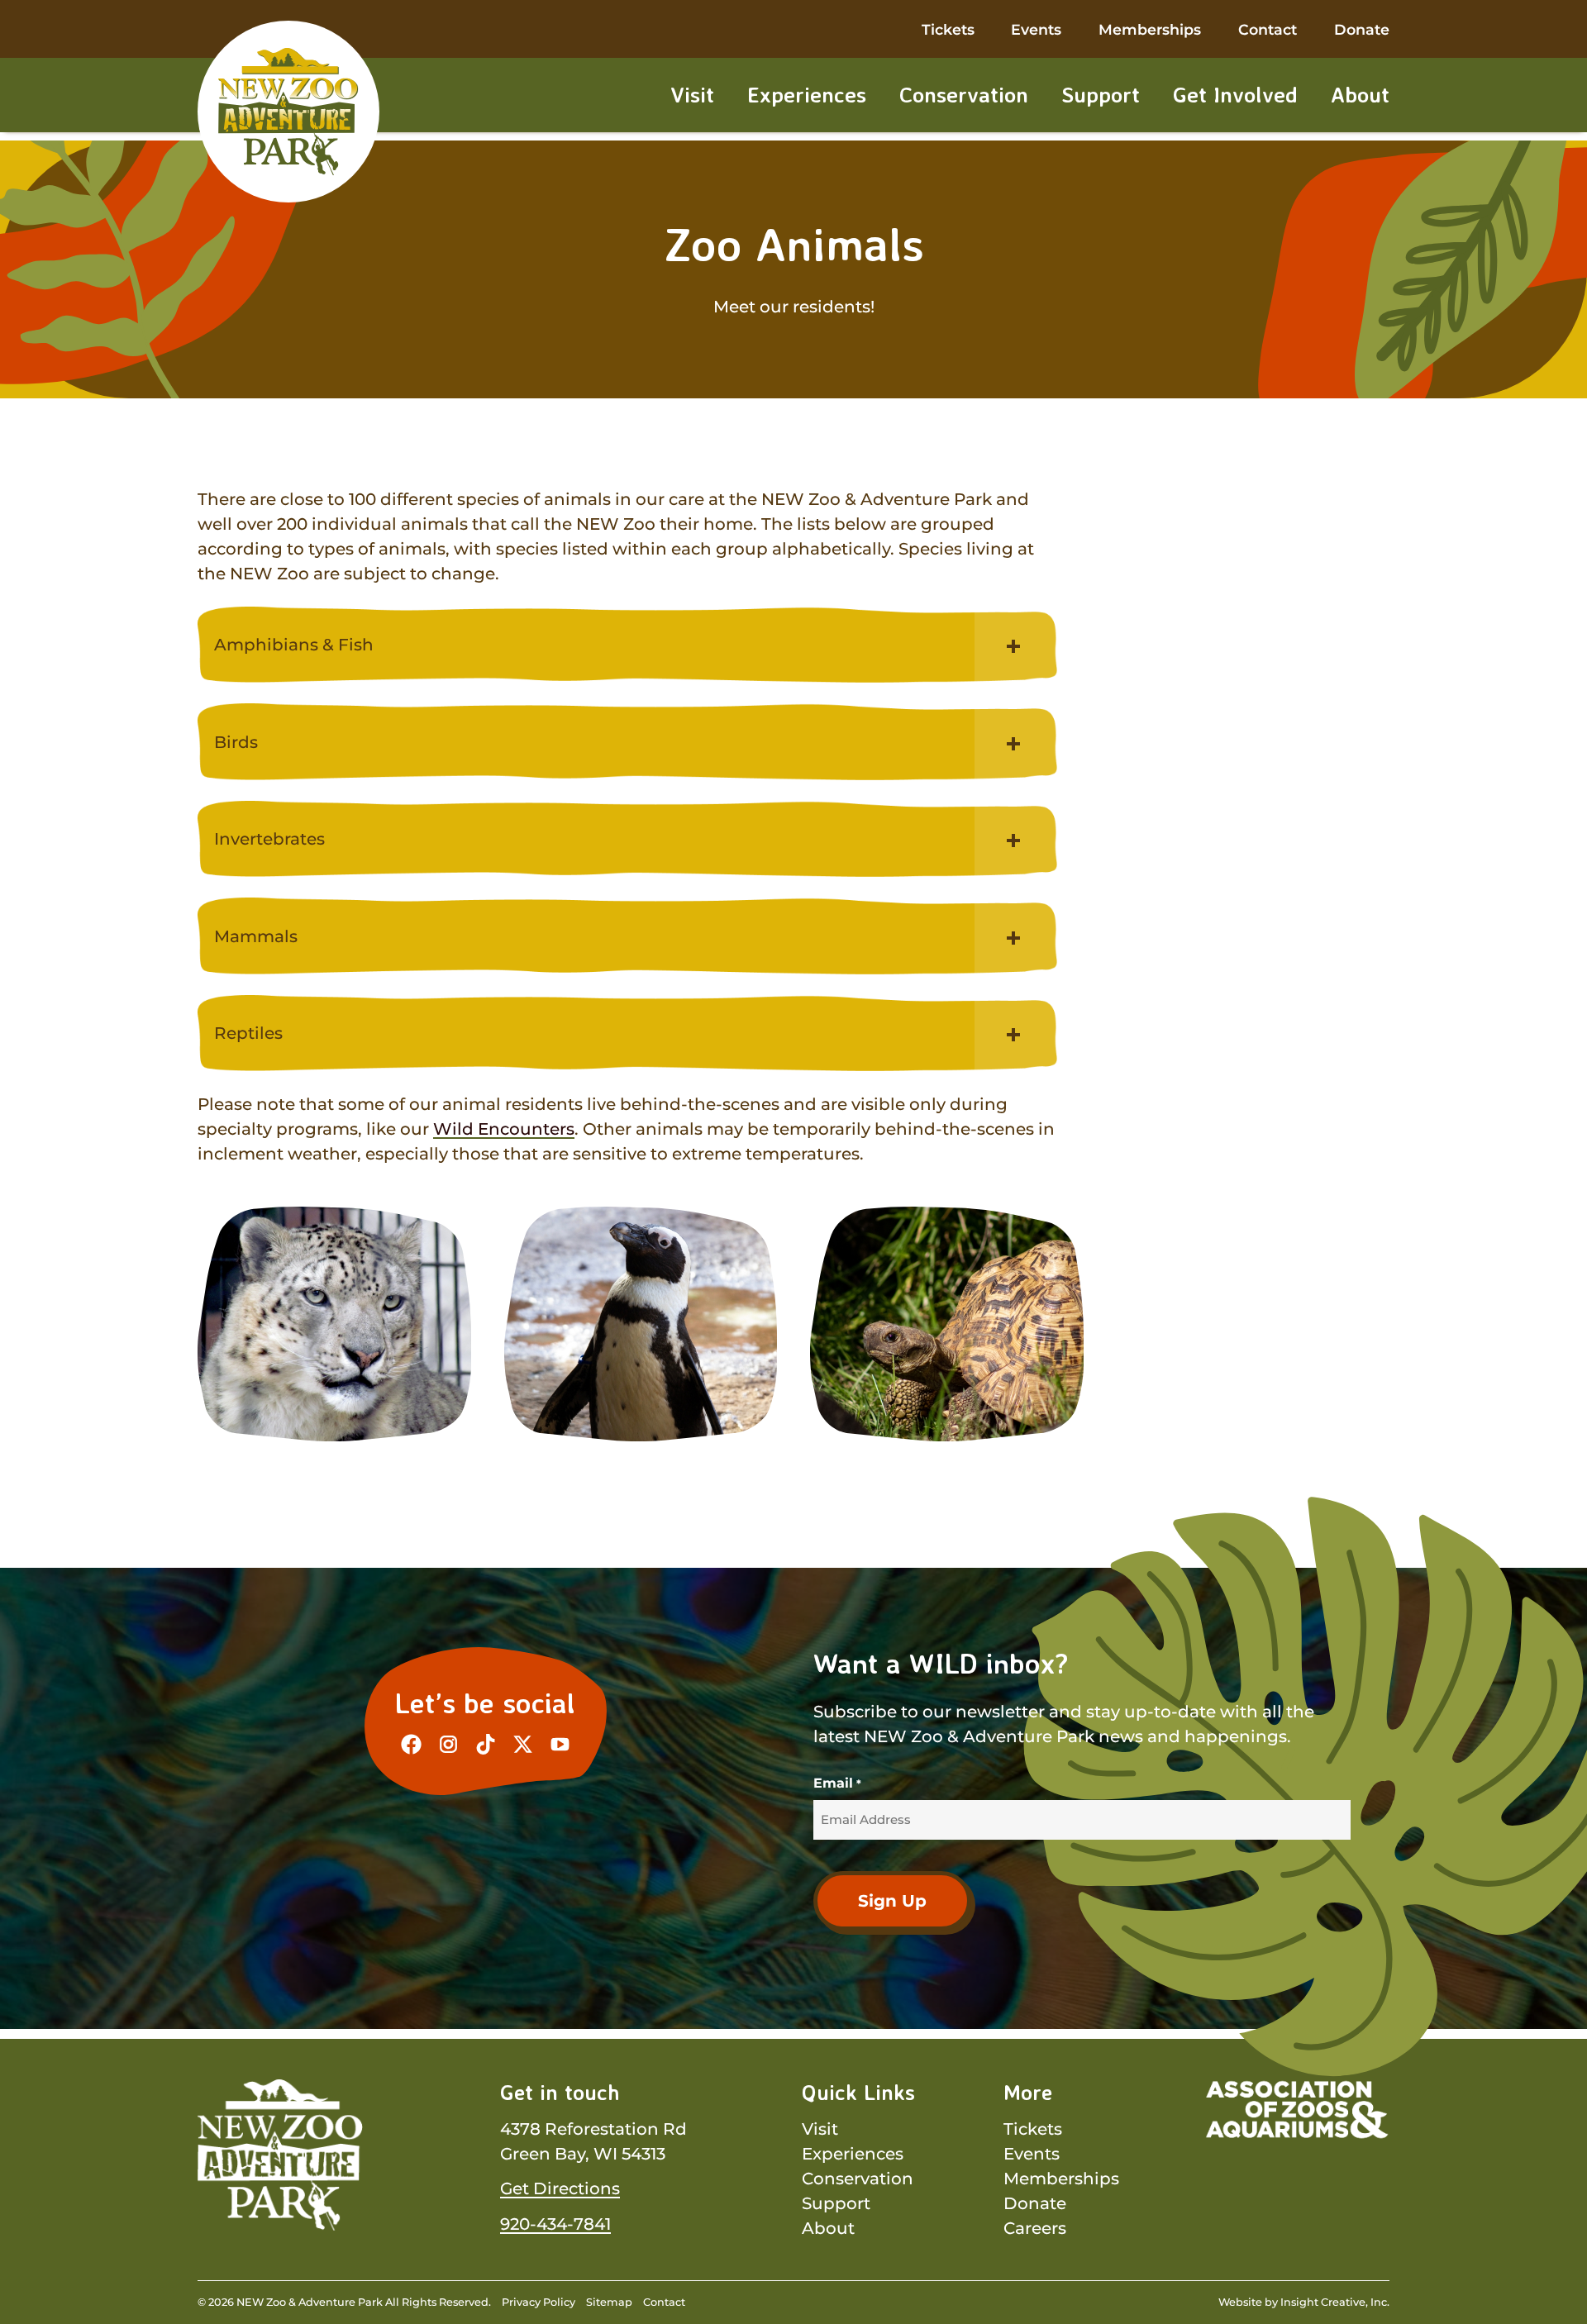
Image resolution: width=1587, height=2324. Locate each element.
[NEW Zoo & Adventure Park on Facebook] (411, 1744)
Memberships (1150, 29)
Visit (692, 94)
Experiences (807, 94)
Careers (1035, 2228)
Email (837, 1783)
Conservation (964, 94)
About (1360, 94)
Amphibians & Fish (294, 645)
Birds (236, 742)
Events (1036, 29)
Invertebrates (269, 839)
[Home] (288, 112)
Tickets (948, 29)
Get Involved (1235, 94)
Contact (1268, 29)
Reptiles (248, 1033)
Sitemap (609, 2302)
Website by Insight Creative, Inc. (1304, 2302)
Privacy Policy (539, 2302)
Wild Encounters (504, 1129)
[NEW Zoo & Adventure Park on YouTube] (560, 1744)
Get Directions (560, 2188)
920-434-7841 (555, 2224)
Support (1101, 94)
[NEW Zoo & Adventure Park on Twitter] (523, 1744)
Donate (1362, 29)
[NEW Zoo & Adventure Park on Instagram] (448, 1744)
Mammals (256, 936)
